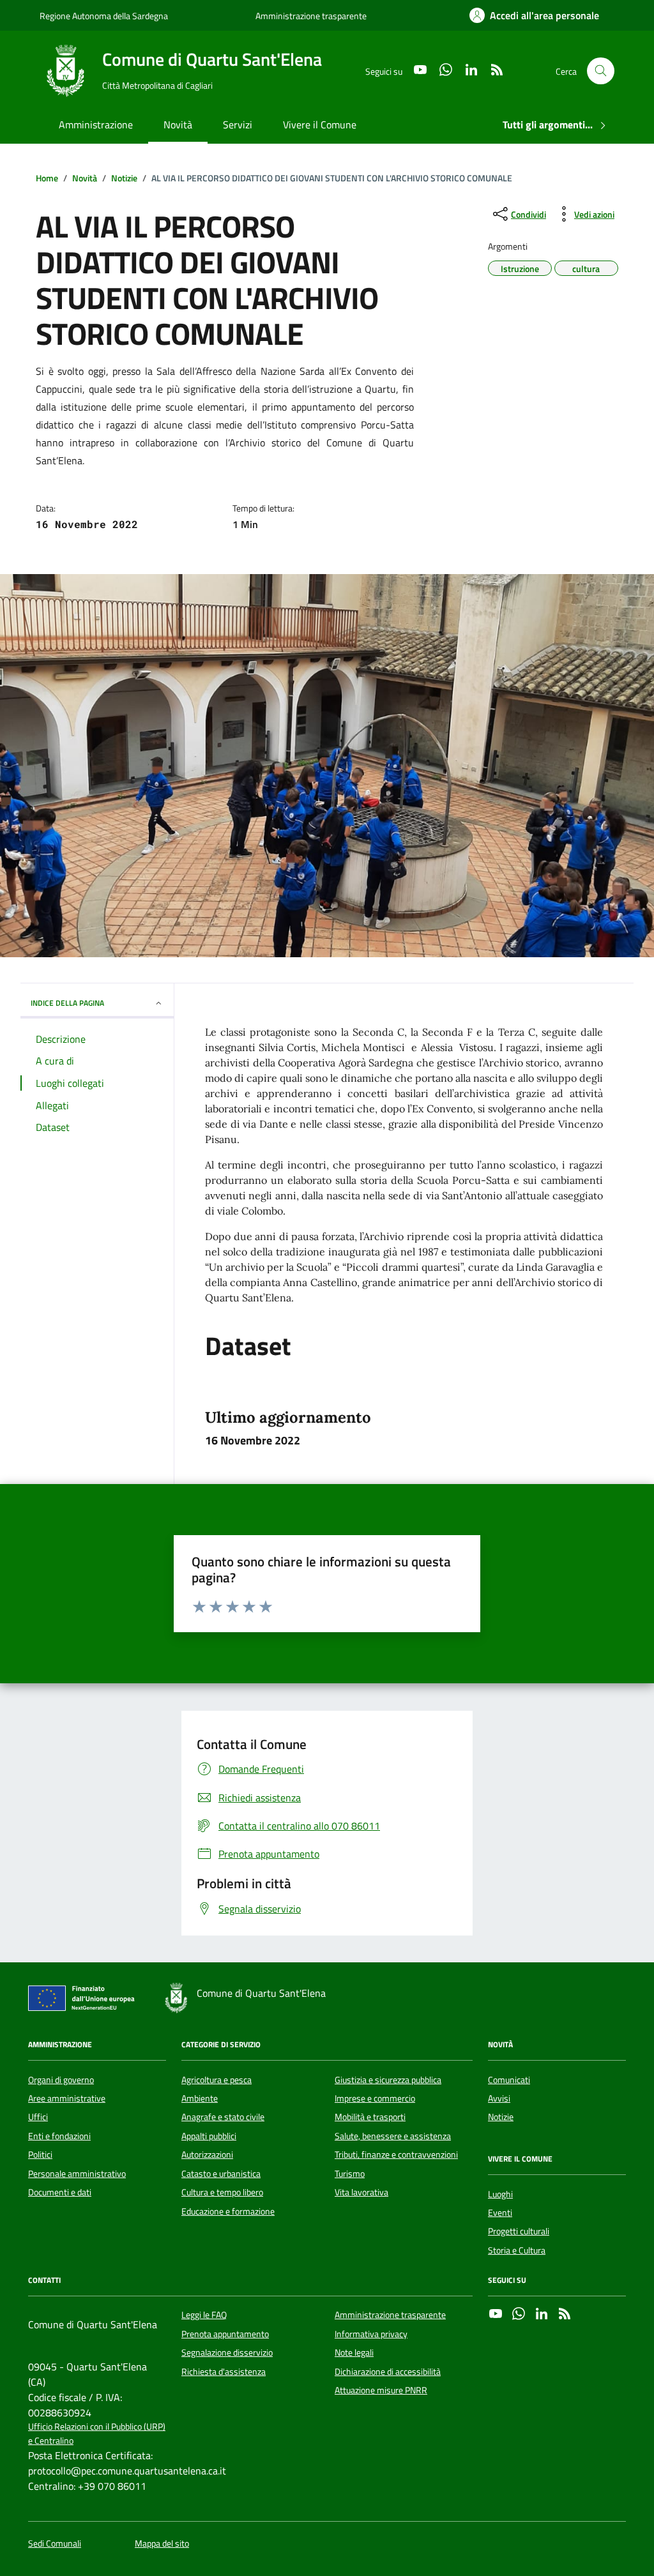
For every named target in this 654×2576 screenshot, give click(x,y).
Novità (178, 125)
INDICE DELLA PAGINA (67, 1003)
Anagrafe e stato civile (223, 2117)
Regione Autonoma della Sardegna (104, 16)
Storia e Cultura (517, 2250)
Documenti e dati (60, 2192)
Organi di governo (61, 2080)
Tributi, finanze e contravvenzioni (396, 2155)
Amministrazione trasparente (311, 16)
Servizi (238, 125)
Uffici (38, 2117)
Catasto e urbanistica (221, 2174)
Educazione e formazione (228, 2211)
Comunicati (509, 2080)
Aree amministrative (67, 2098)
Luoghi (500, 2194)
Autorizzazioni (207, 2155)
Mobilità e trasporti (370, 2117)
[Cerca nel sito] (601, 71)
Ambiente (200, 2098)
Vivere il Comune (320, 125)
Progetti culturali (519, 2231)
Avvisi (499, 2098)
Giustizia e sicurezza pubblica (388, 2080)
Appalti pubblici (209, 2136)
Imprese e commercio (375, 2098)
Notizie (501, 2117)
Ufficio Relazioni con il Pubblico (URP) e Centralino (97, 2434)
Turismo (350, 2174)
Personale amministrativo (77, 2174)
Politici (40, 2155)
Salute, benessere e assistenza (393, 2136)
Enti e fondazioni (59, 2136)
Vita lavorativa (361, 2192)
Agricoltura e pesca (217, 2080)
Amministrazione (96, 125)
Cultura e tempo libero (222, 2192)
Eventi (500, 2213)
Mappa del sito (162, 2544)
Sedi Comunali (55, 2544)
